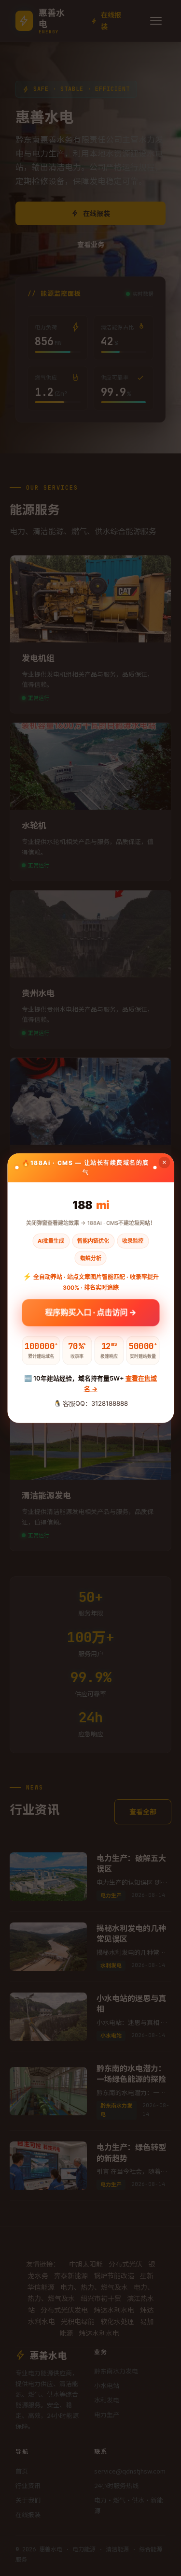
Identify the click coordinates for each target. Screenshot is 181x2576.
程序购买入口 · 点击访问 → (90, 1313)
